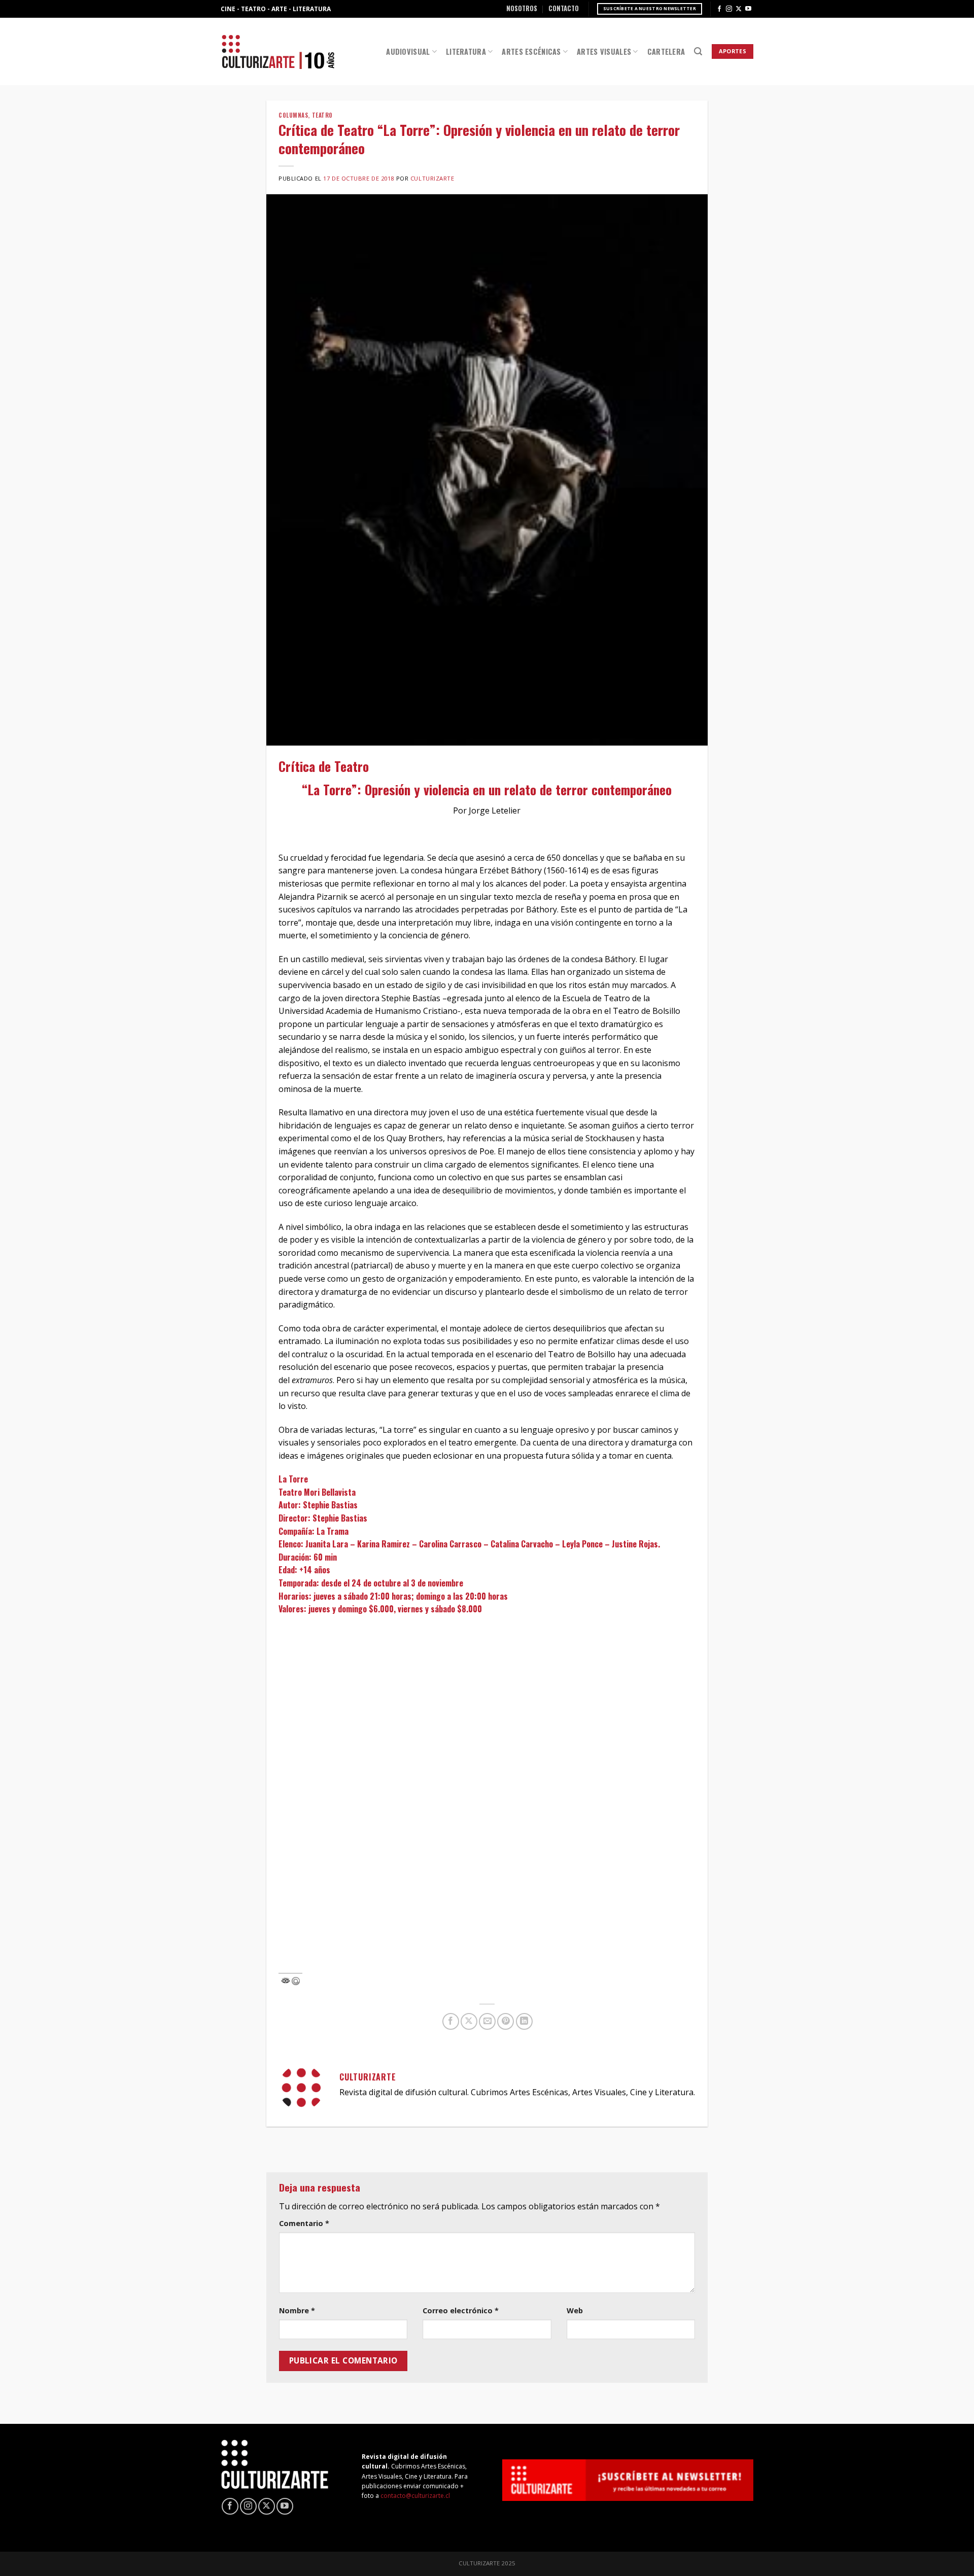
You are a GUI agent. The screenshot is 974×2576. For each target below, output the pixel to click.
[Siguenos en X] (739, 9)
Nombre (297, 2310)
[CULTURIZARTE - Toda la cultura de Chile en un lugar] (278, 51)
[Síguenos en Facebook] (719, 9)
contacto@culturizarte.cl (415, 2496)
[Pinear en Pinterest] (506, 2021)
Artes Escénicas (531, 51)
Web (575, 2310)
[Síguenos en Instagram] (729, 9)
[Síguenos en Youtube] (748, 9)
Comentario (304, 2223)
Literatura (466, 51)
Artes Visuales (604, 51)
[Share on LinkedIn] (524, 2021)
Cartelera (666, 51)
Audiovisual (408, 51)
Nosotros (522, 8)
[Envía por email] (487, 2021)
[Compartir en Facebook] (451, 2021)
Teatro (322, 115)
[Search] (698, 51)
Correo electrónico (461, 2310)
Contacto (564, 8)
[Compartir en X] (469, 2021)
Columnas (293, 115)
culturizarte (432, 178)
